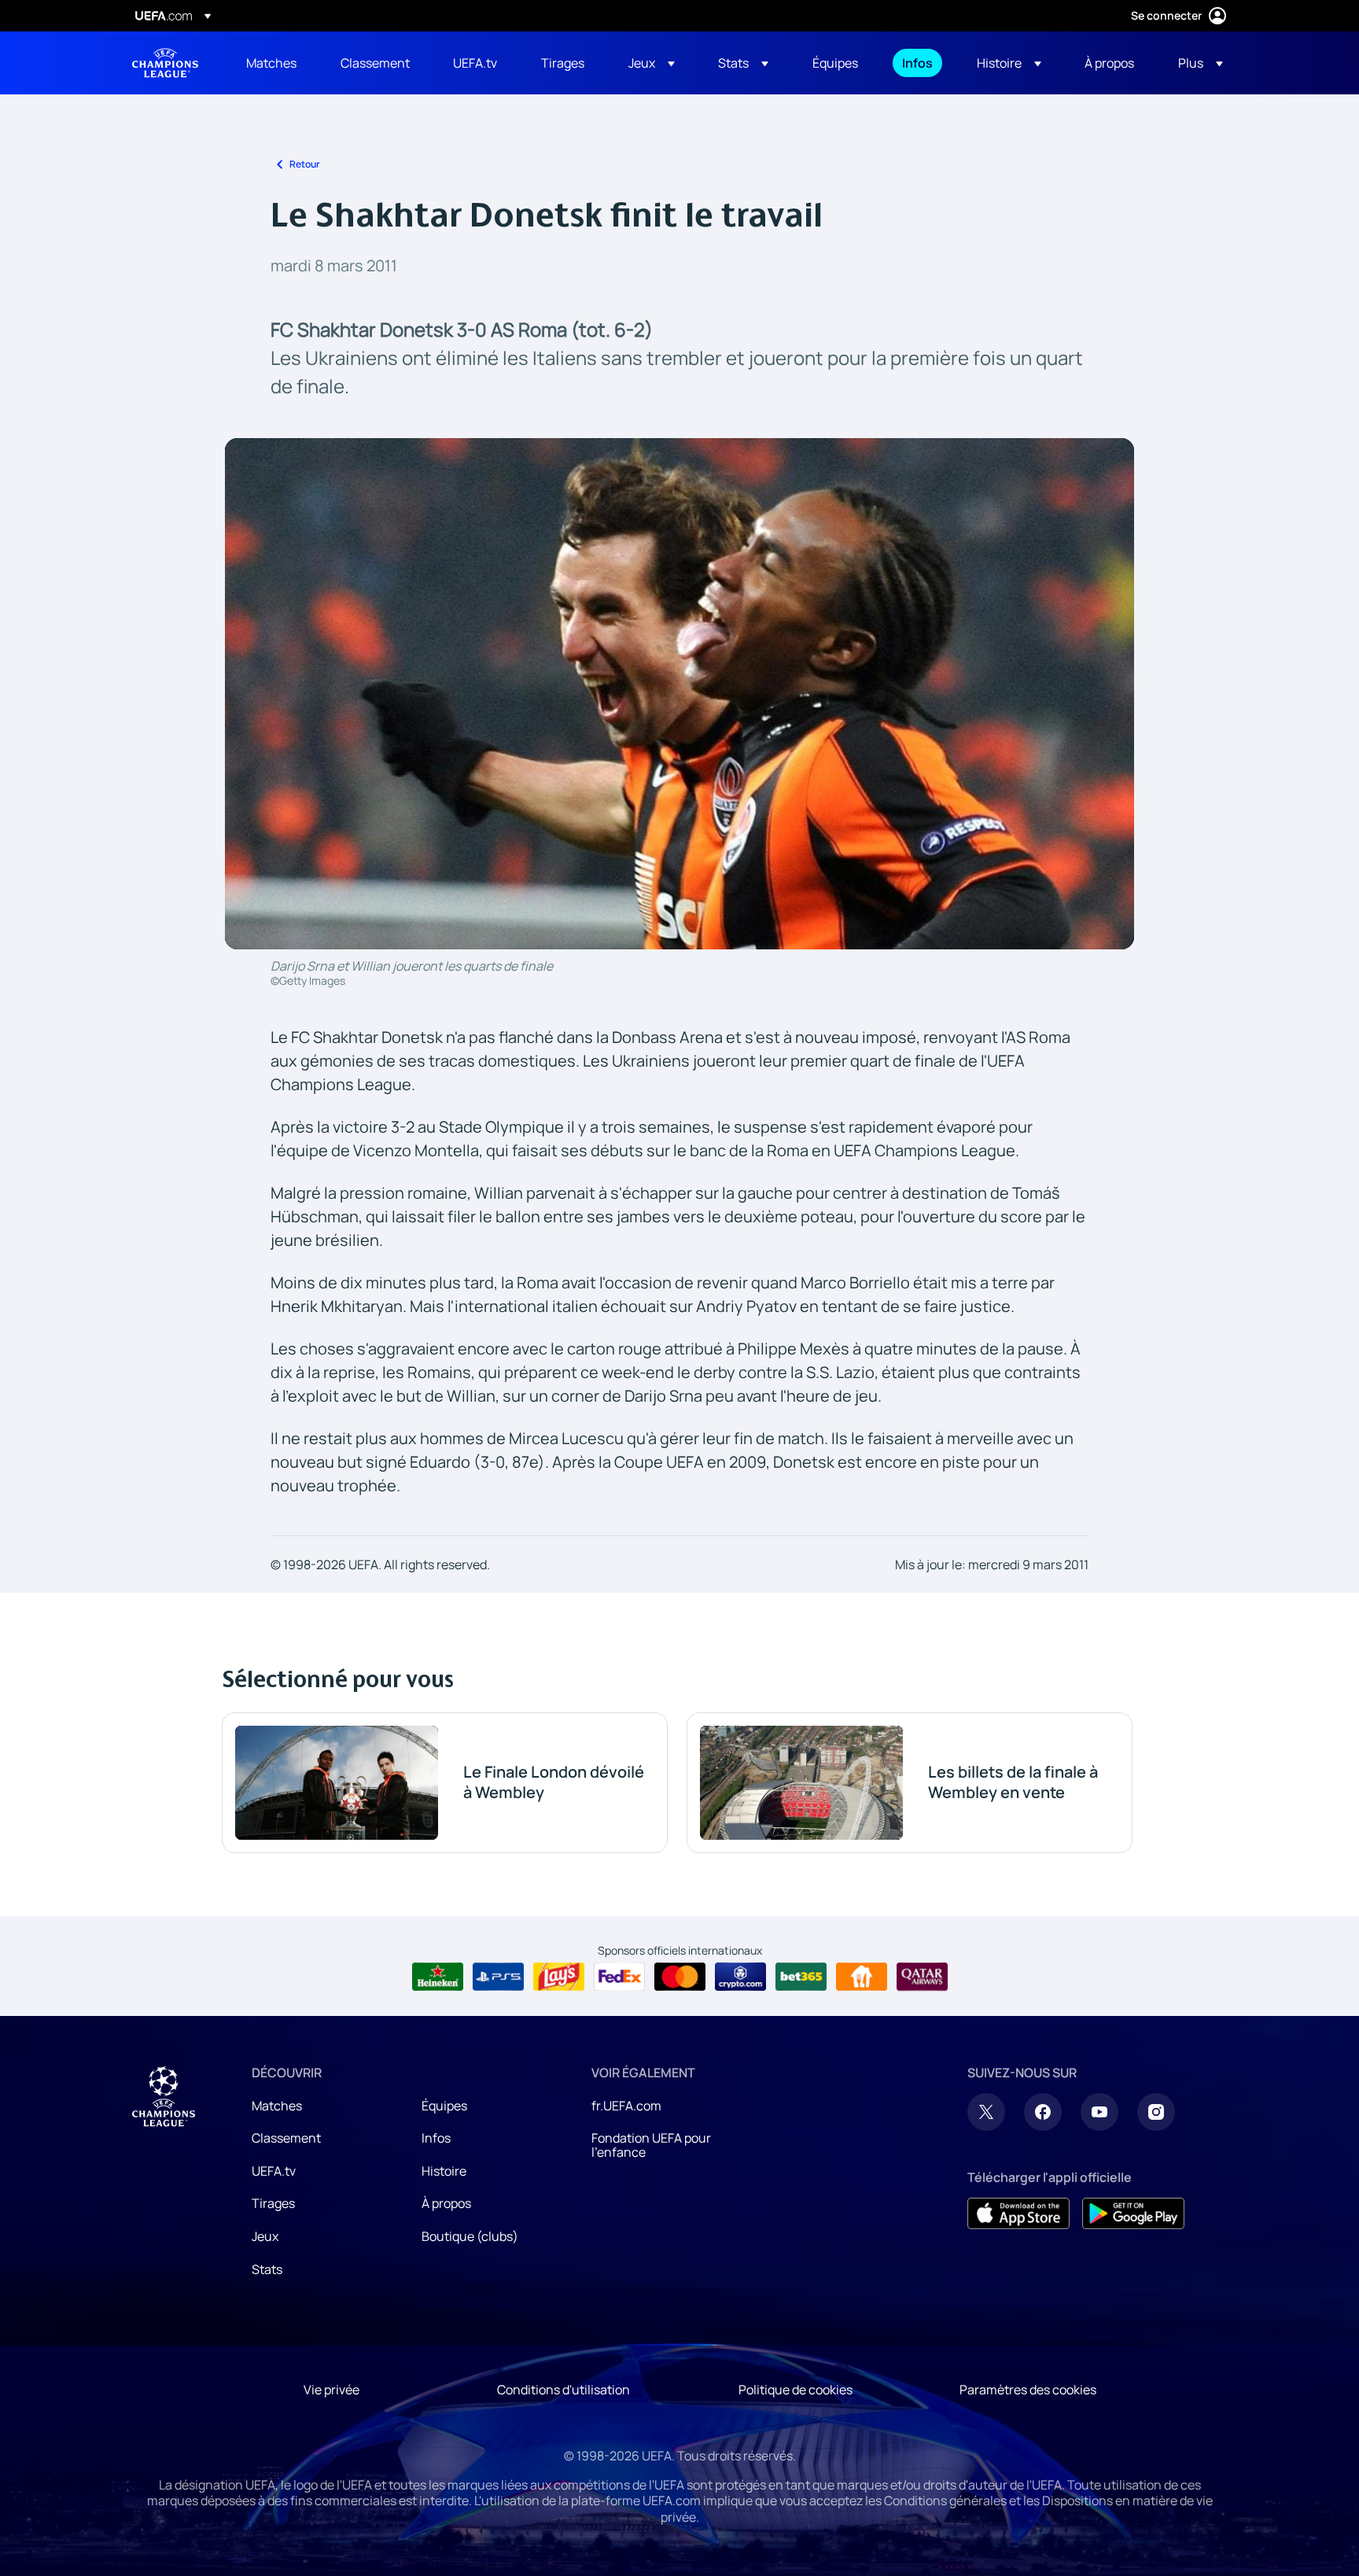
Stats (267, 2269)
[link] (271, 63)
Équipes (444, 2106)
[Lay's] (559, 1977)
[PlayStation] (498, 1977)
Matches (277, 2106)
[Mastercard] (680, 1977)
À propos (446, 2203)
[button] (652, 63)
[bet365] (801, 1977)
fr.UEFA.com (626, 2106)
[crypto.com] (740, 1977)
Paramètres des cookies (1028, 2390)
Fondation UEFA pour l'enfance (651, 2145)
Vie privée (331, 2390)
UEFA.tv (274, 2171)
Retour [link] (305, 164)
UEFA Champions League (165, 63)
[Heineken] (438, 1977)
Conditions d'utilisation (563, 2390)
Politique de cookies (796, 2390)
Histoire (444, 2171)
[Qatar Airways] (922, 1977)
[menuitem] (274, 63)
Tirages (273, 2203)
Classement (286, 2138)
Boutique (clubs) (470, 2236)
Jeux (265, 2236)
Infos (436, 2138)
